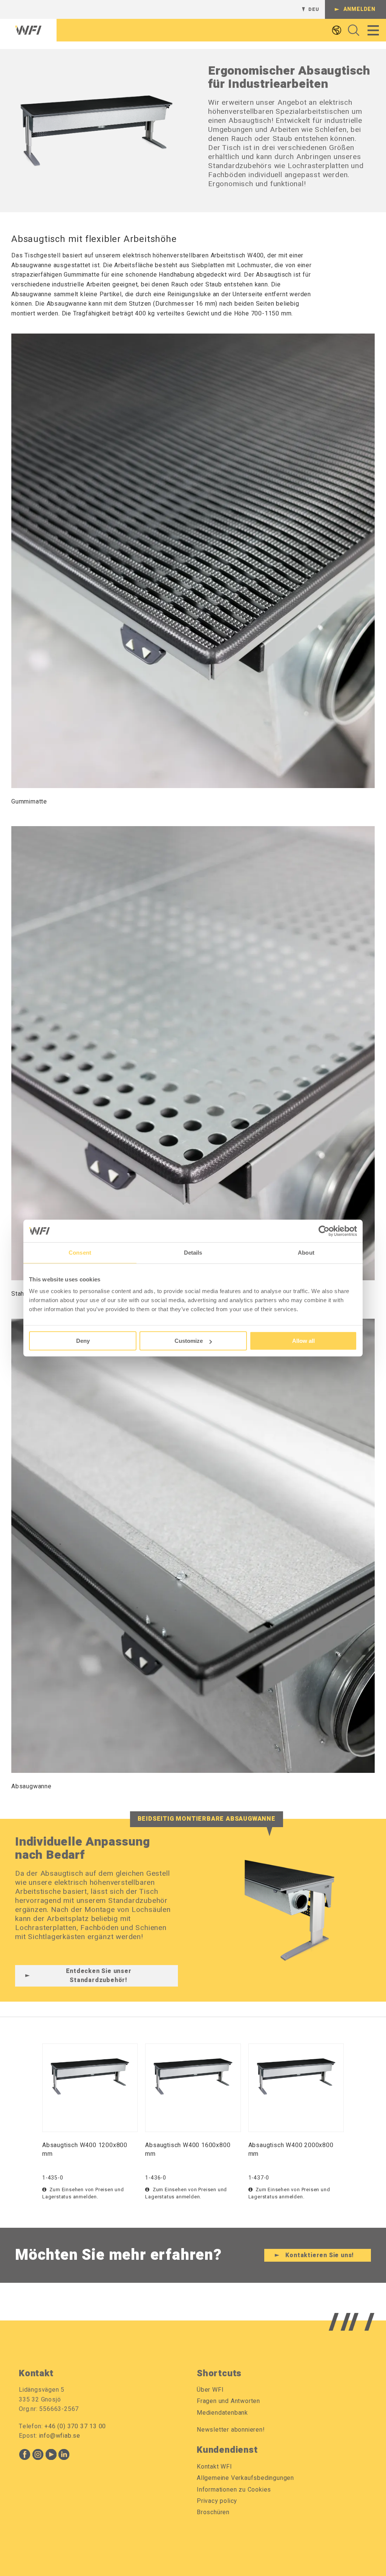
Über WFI (210, 2390)
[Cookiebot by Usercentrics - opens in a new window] (324, 1231)
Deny (83, 1341)
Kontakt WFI (214, 2467)
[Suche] (352, 30)
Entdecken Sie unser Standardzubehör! (99, 1976)
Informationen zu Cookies (234, 2490)
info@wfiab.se (60, 2436)
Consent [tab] (80, 1253)
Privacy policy (217, 2501)
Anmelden (359, 9)
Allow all (303, 1341)
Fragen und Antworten (228, 2401)
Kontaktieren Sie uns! (320, 2255)
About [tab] (306, 1253)
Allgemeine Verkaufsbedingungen (245, 2478)
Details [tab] (193, 1253)
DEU (314, 9)
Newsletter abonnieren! (231, 2430)
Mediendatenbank (222, 2413)
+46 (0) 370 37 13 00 (75, 2426)
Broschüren (213, 2512)
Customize (189, 1341)
